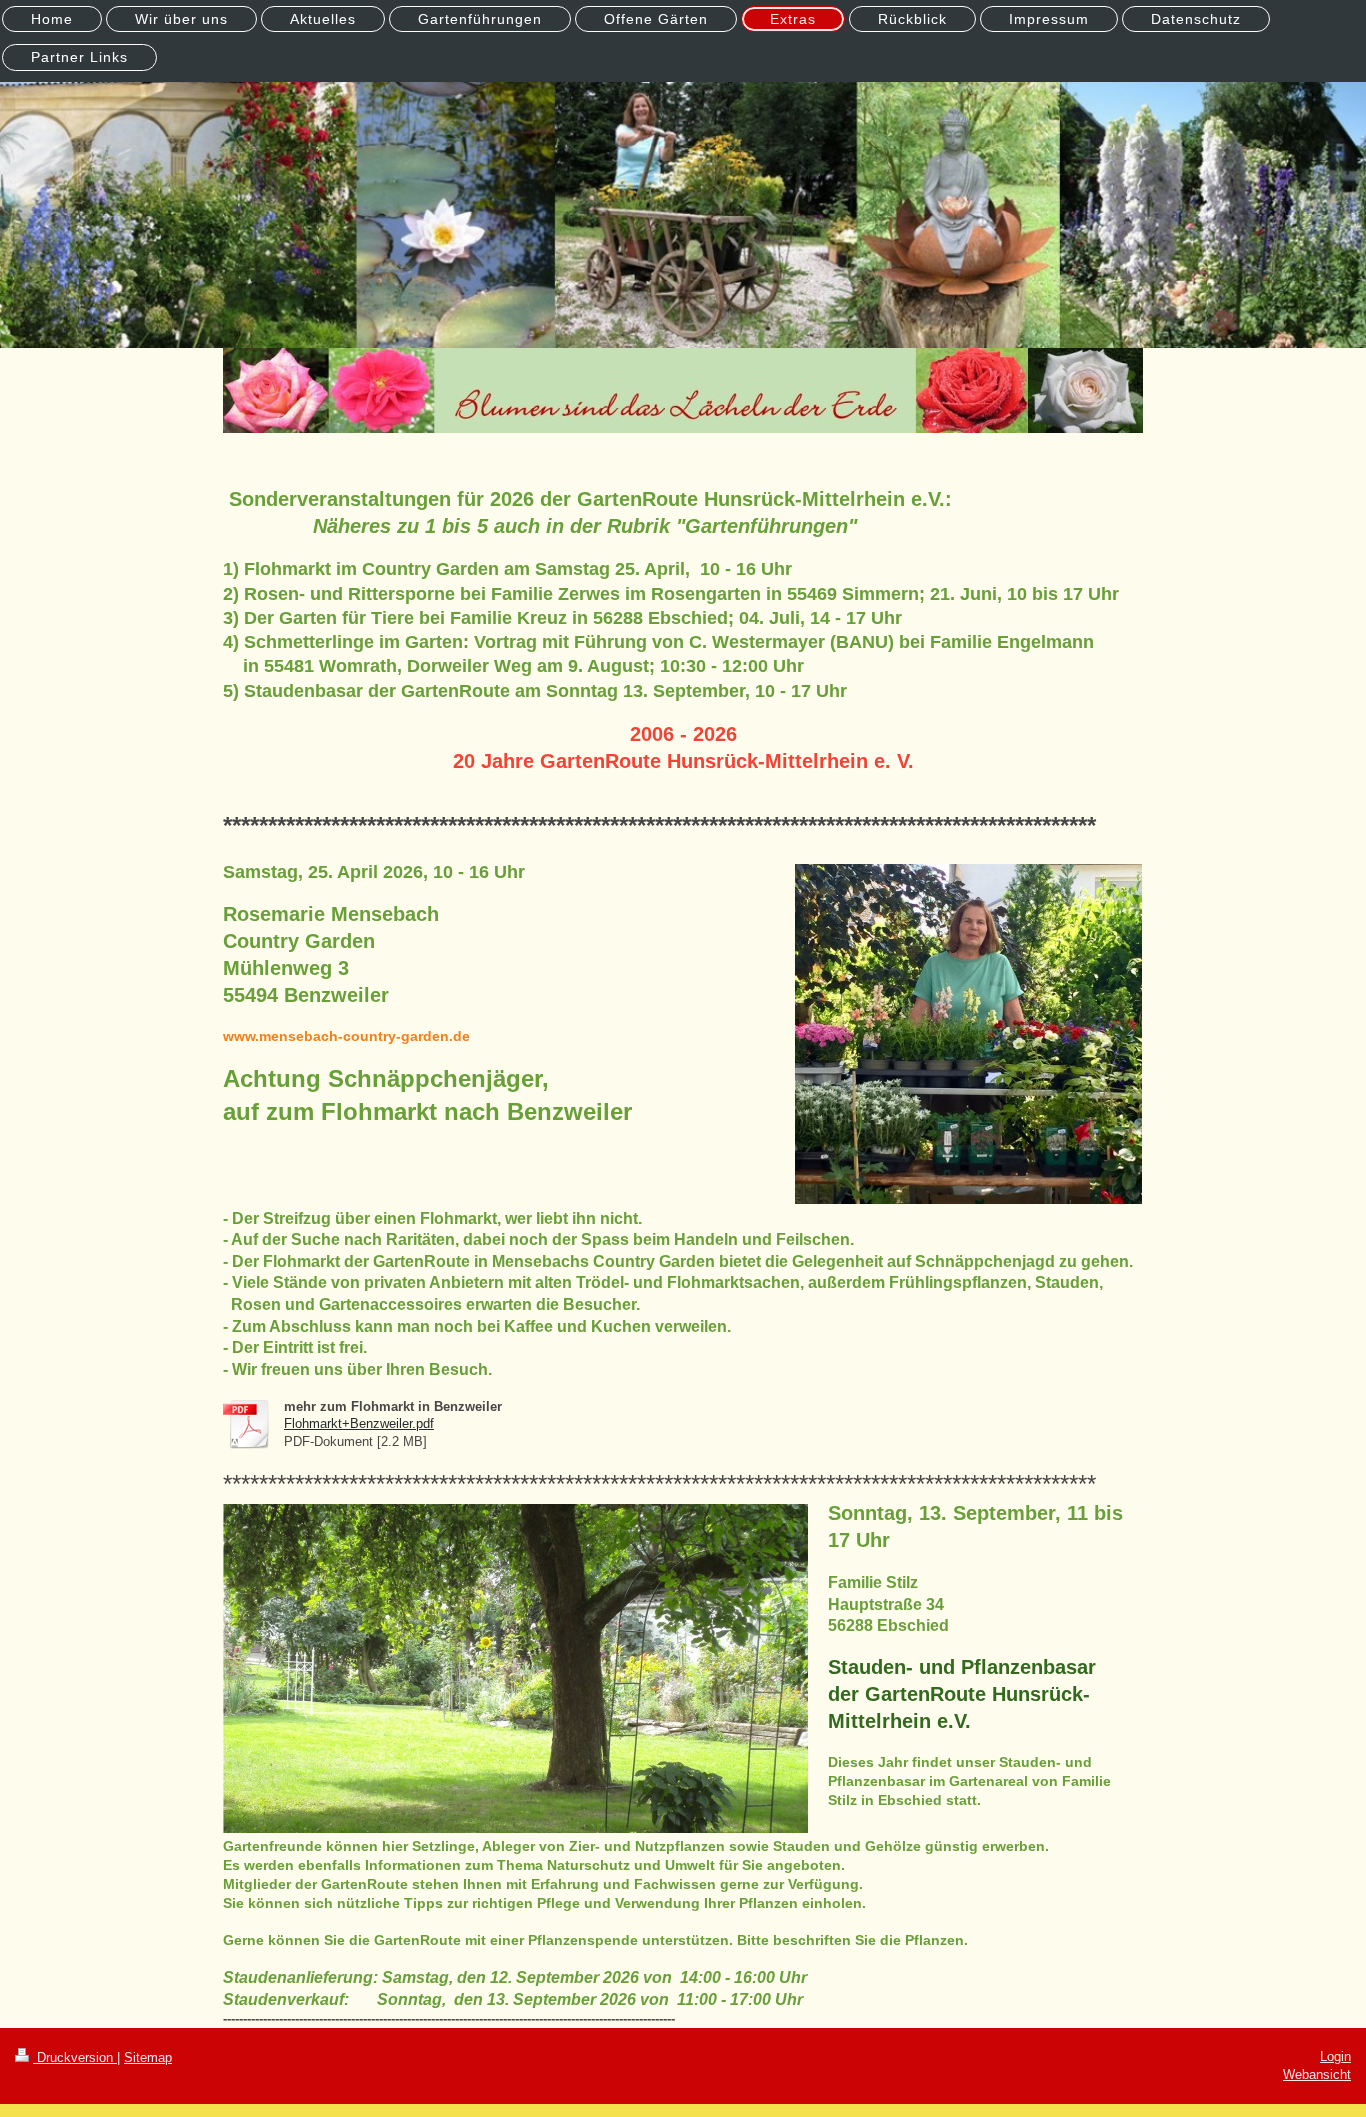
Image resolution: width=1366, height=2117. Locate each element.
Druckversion (75, 2057)
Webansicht (1317, 2074)
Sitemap (148, 2057)
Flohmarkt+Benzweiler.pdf (359, 1423)
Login (1335, 2056)
